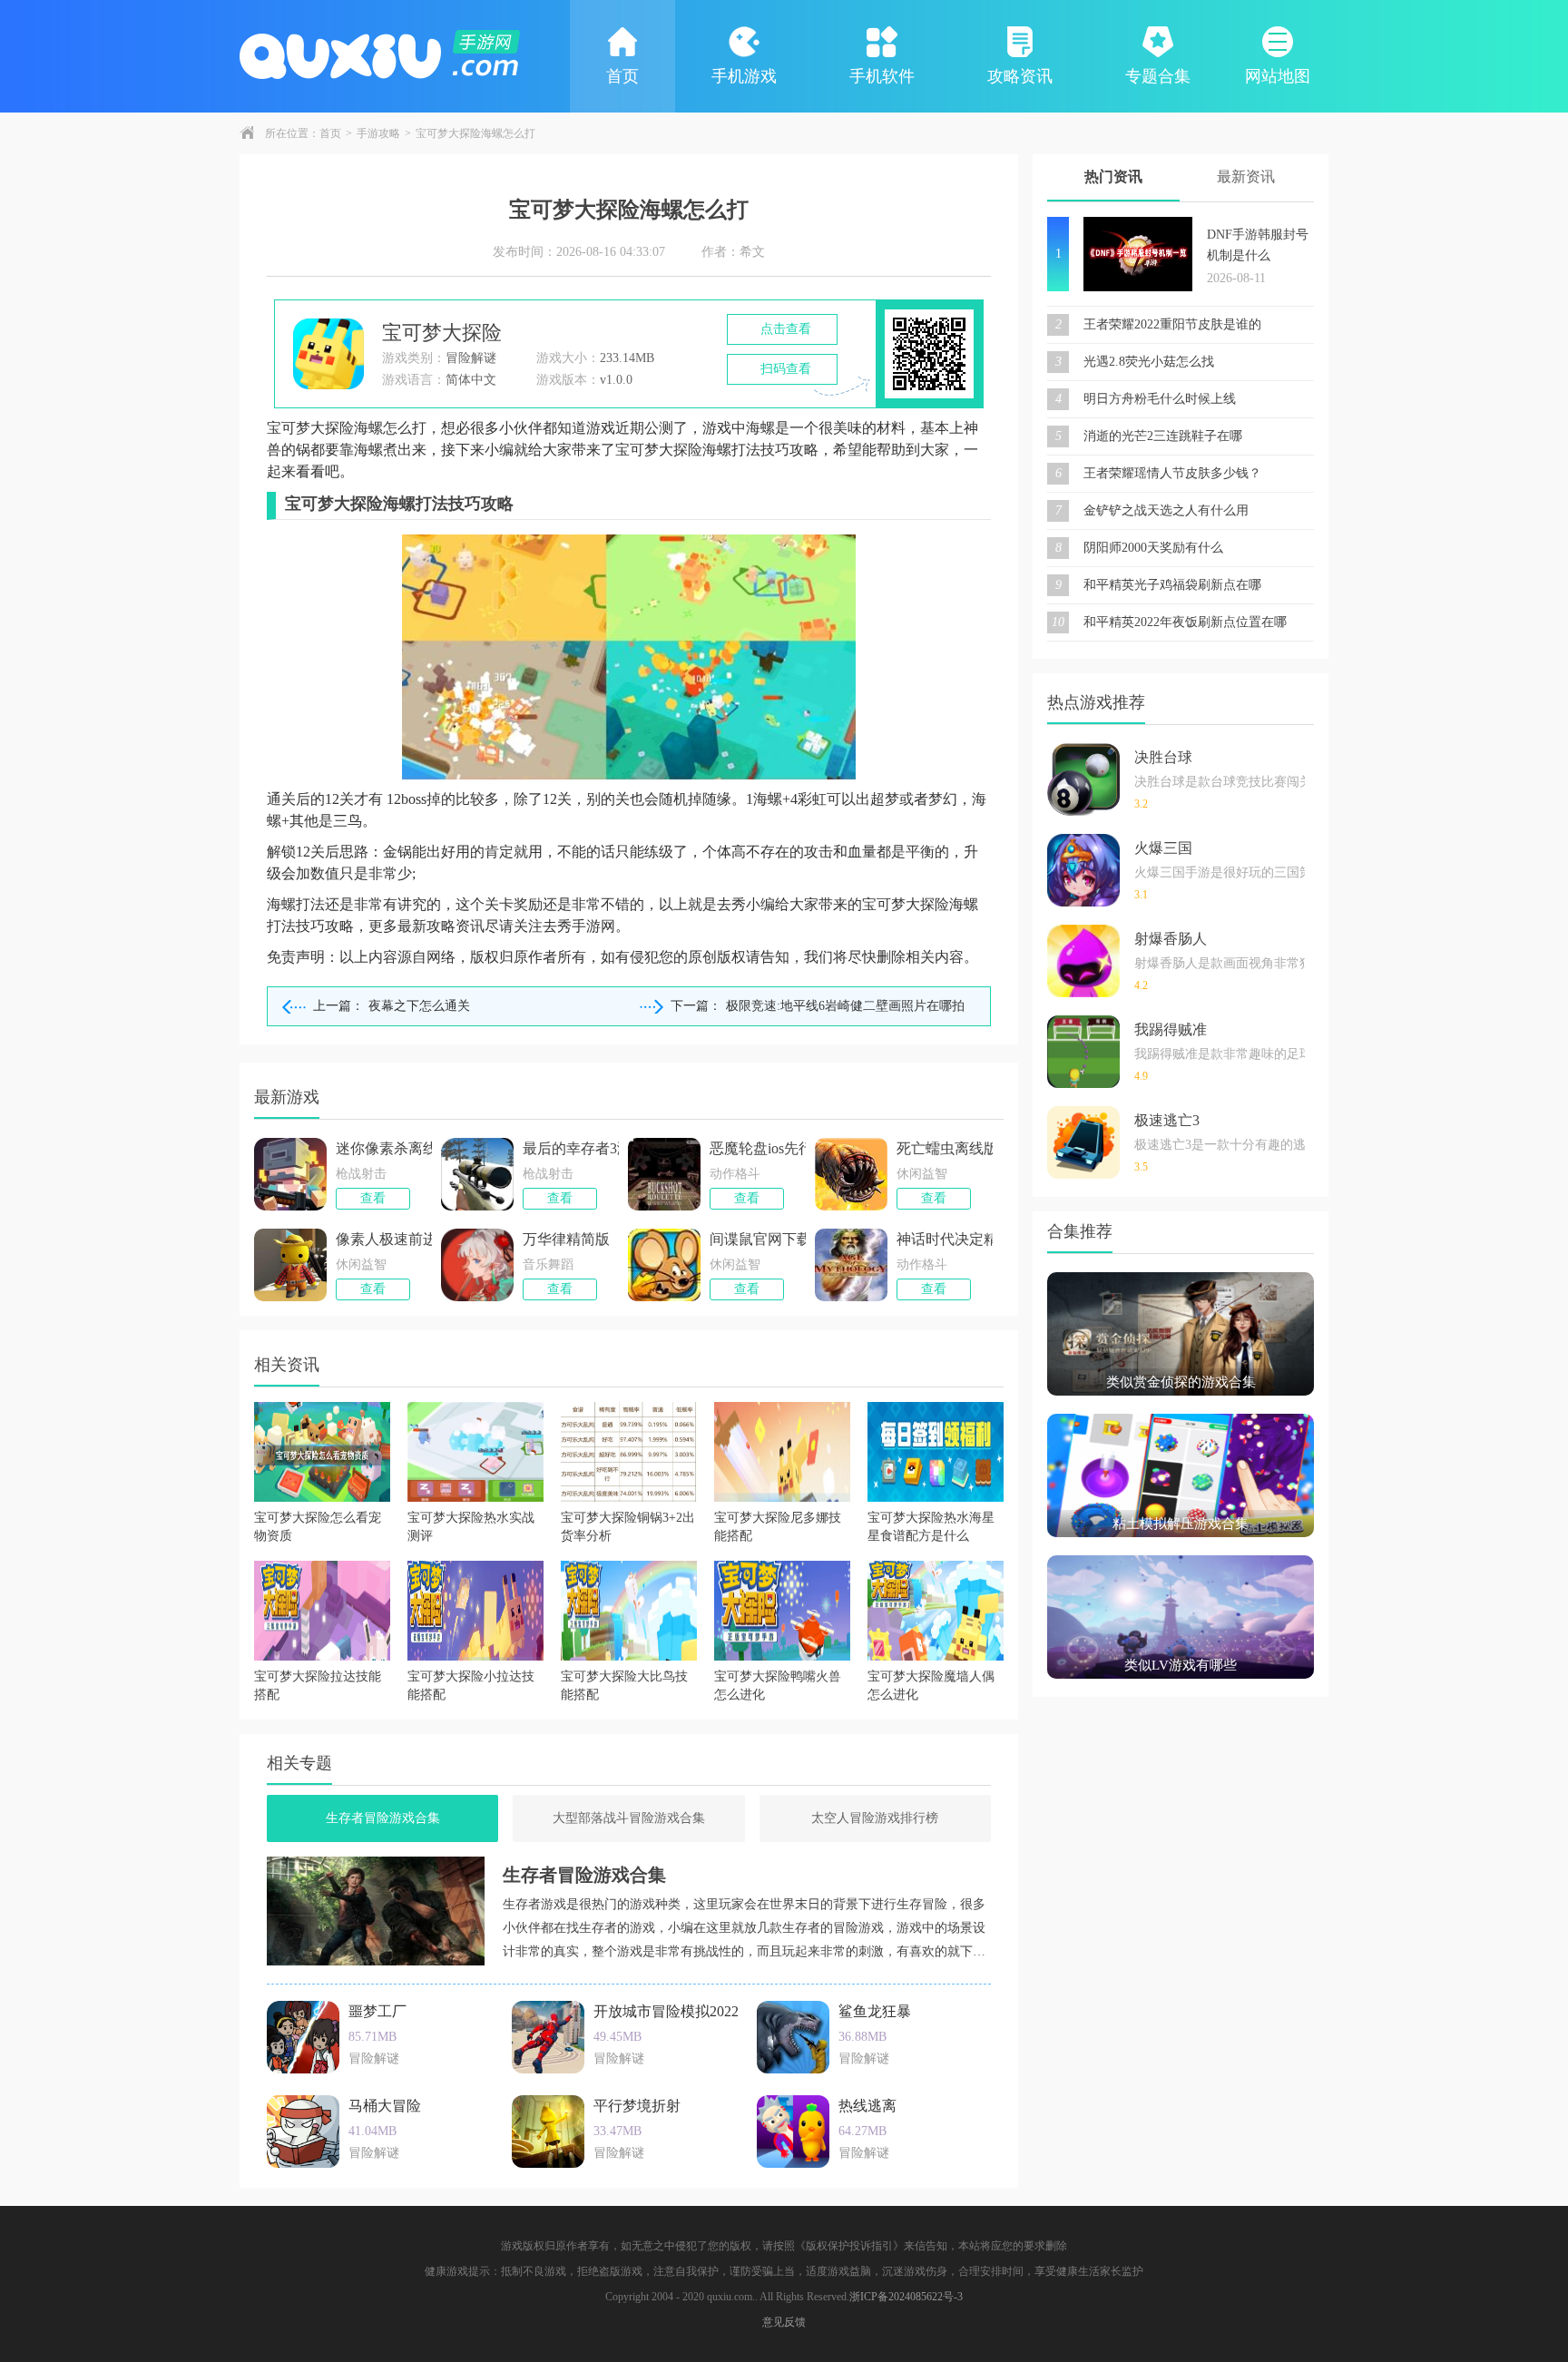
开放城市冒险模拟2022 (666, 2011)
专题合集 (1158, 76)
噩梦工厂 (377, 2011)
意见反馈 (784, 2322)
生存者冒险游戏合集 (383, 1818)
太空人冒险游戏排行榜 (875, 1818)
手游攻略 (378, 133)
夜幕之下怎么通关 (419, 1006)
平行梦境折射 (637, 2106)
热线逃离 (867, 2106)
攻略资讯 (1020, 76)
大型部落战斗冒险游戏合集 (629, 1818)
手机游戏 (744, 76)
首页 (622, 76)
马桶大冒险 (385, 2106)
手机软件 (882, 76)
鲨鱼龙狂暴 (875, 2011)
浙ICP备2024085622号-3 (906, 2297)
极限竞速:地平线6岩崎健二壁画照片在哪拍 (845, 1006)
